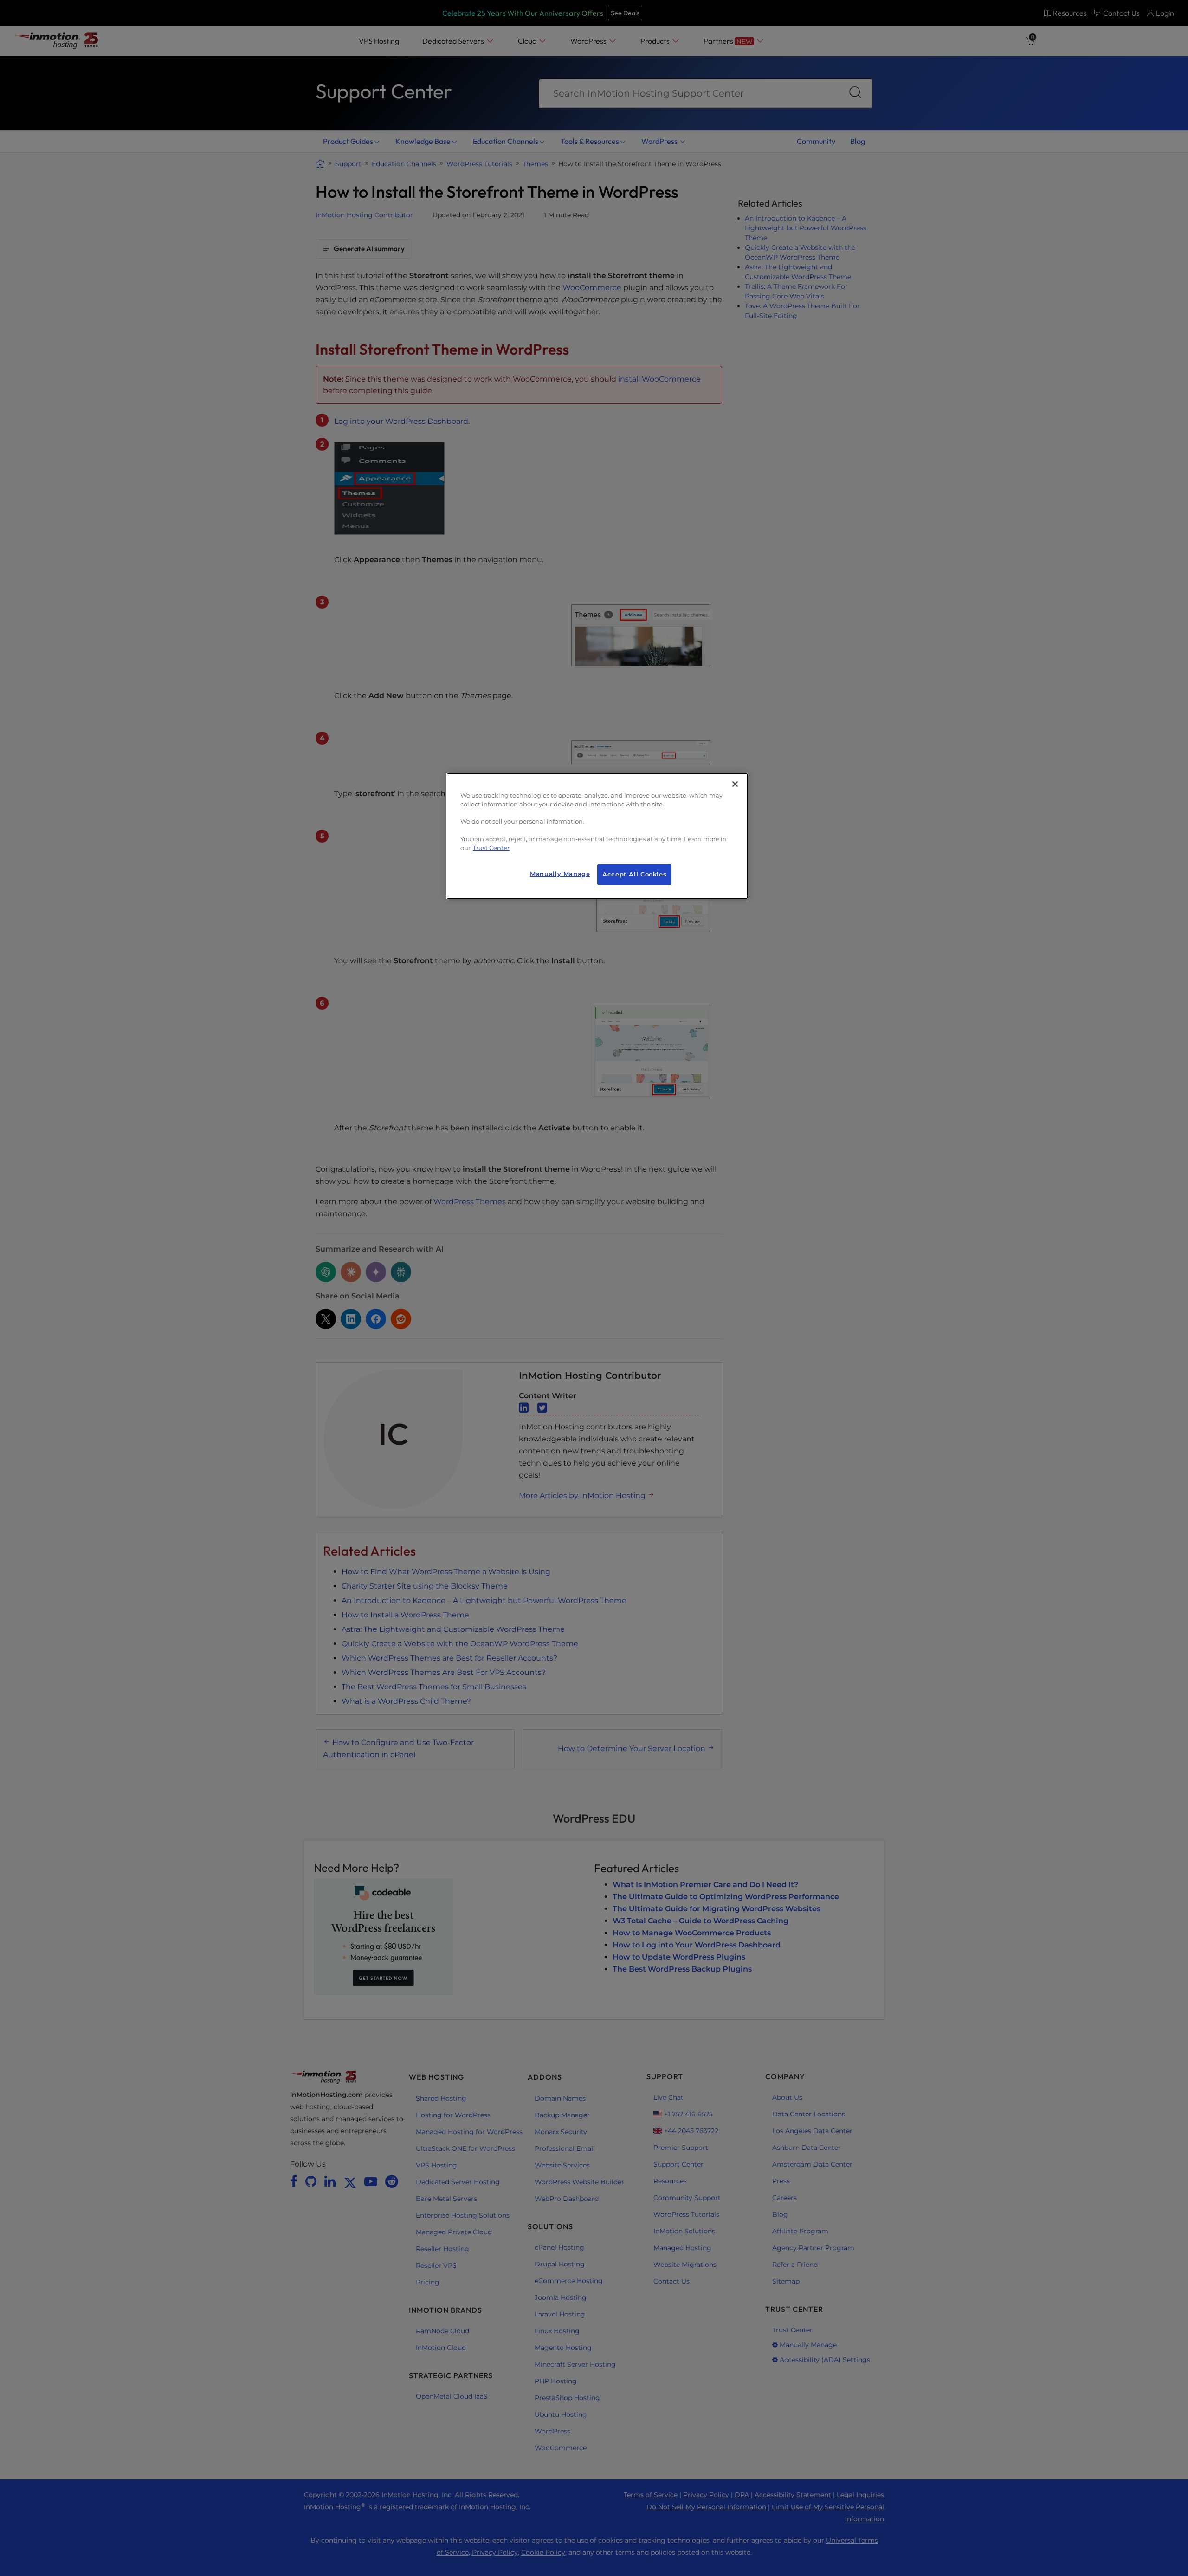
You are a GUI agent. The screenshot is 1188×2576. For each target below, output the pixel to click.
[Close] (735, 784)
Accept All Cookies (634, 874)
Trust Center (491, 848)
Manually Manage (560, 874)
